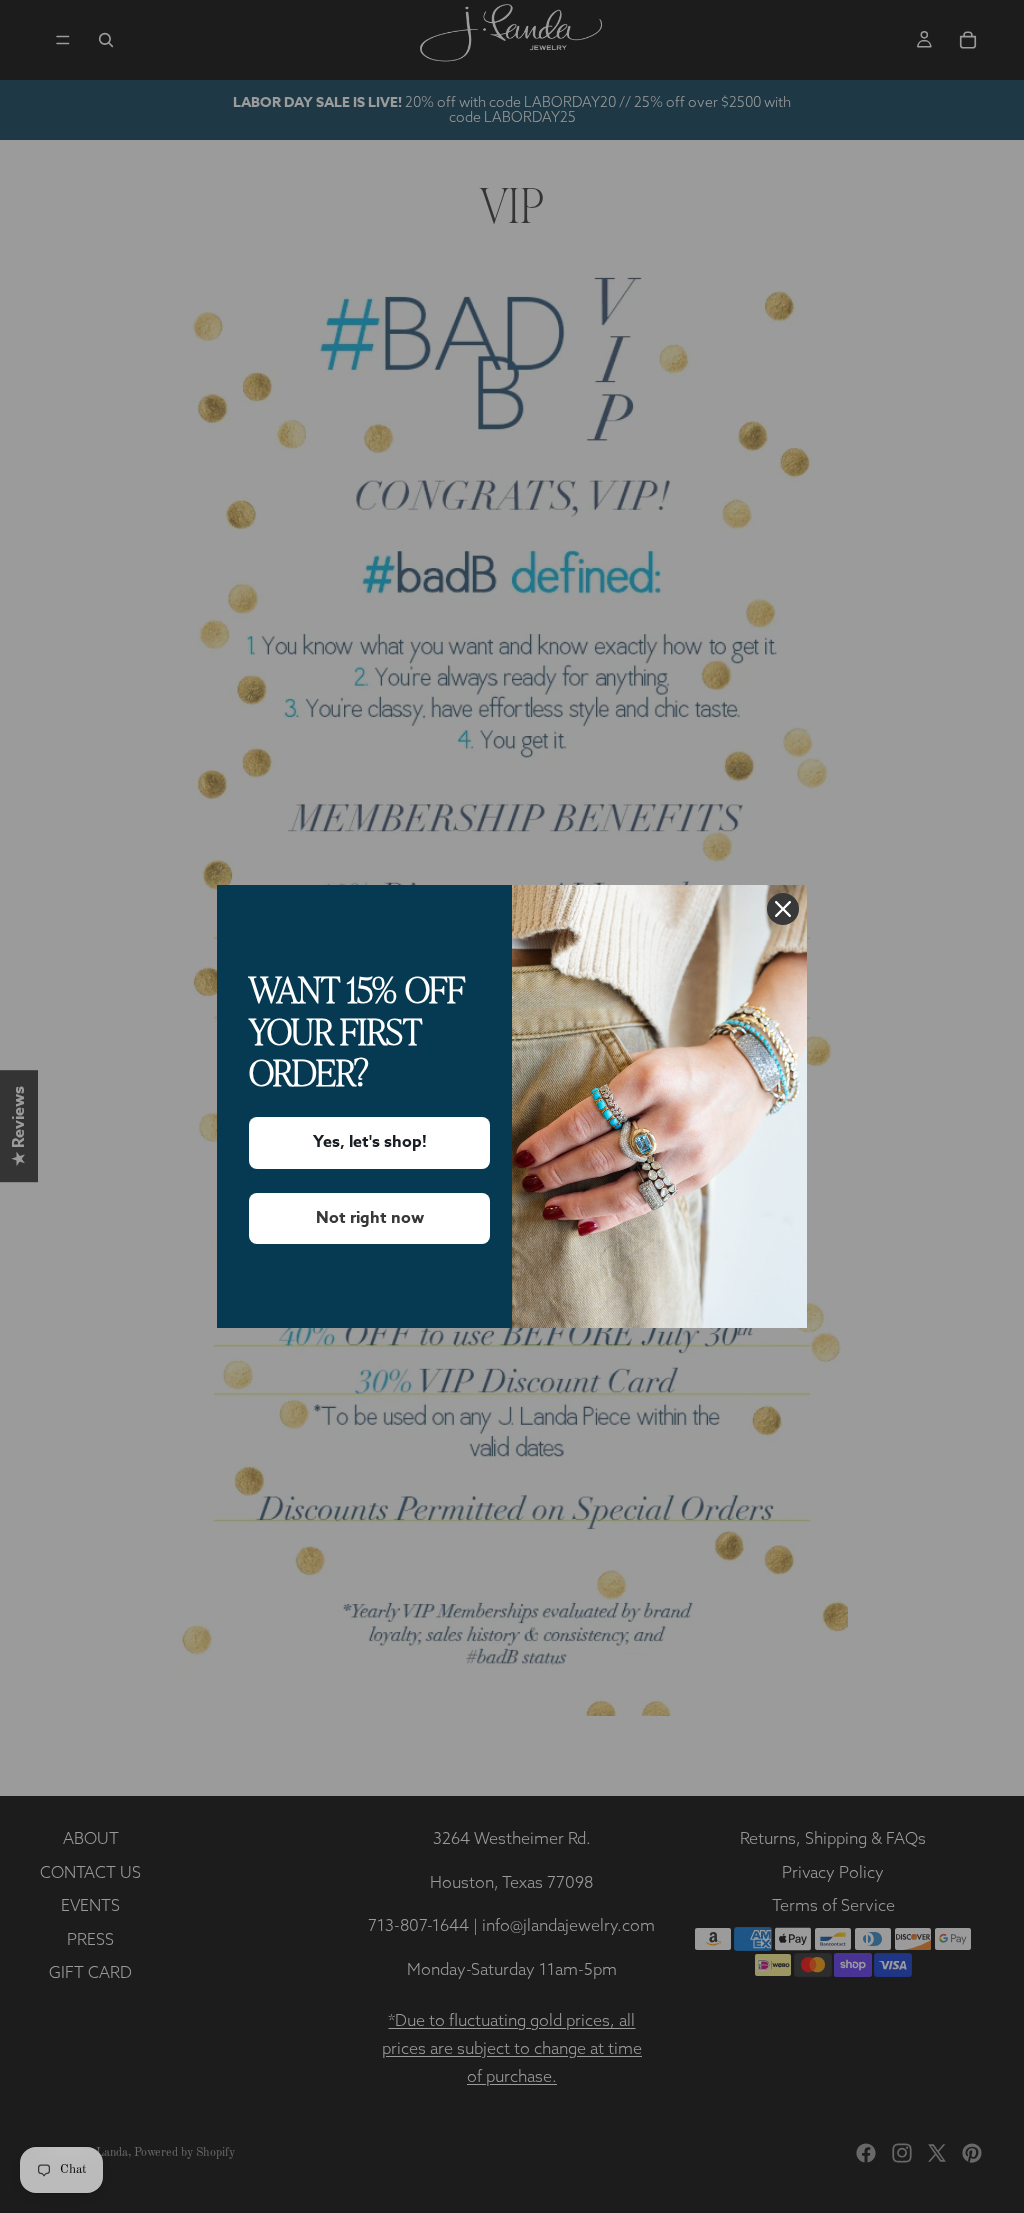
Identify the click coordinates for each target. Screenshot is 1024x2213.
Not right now (370, 1218)
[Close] (783, 909)
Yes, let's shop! (370, 1142)
